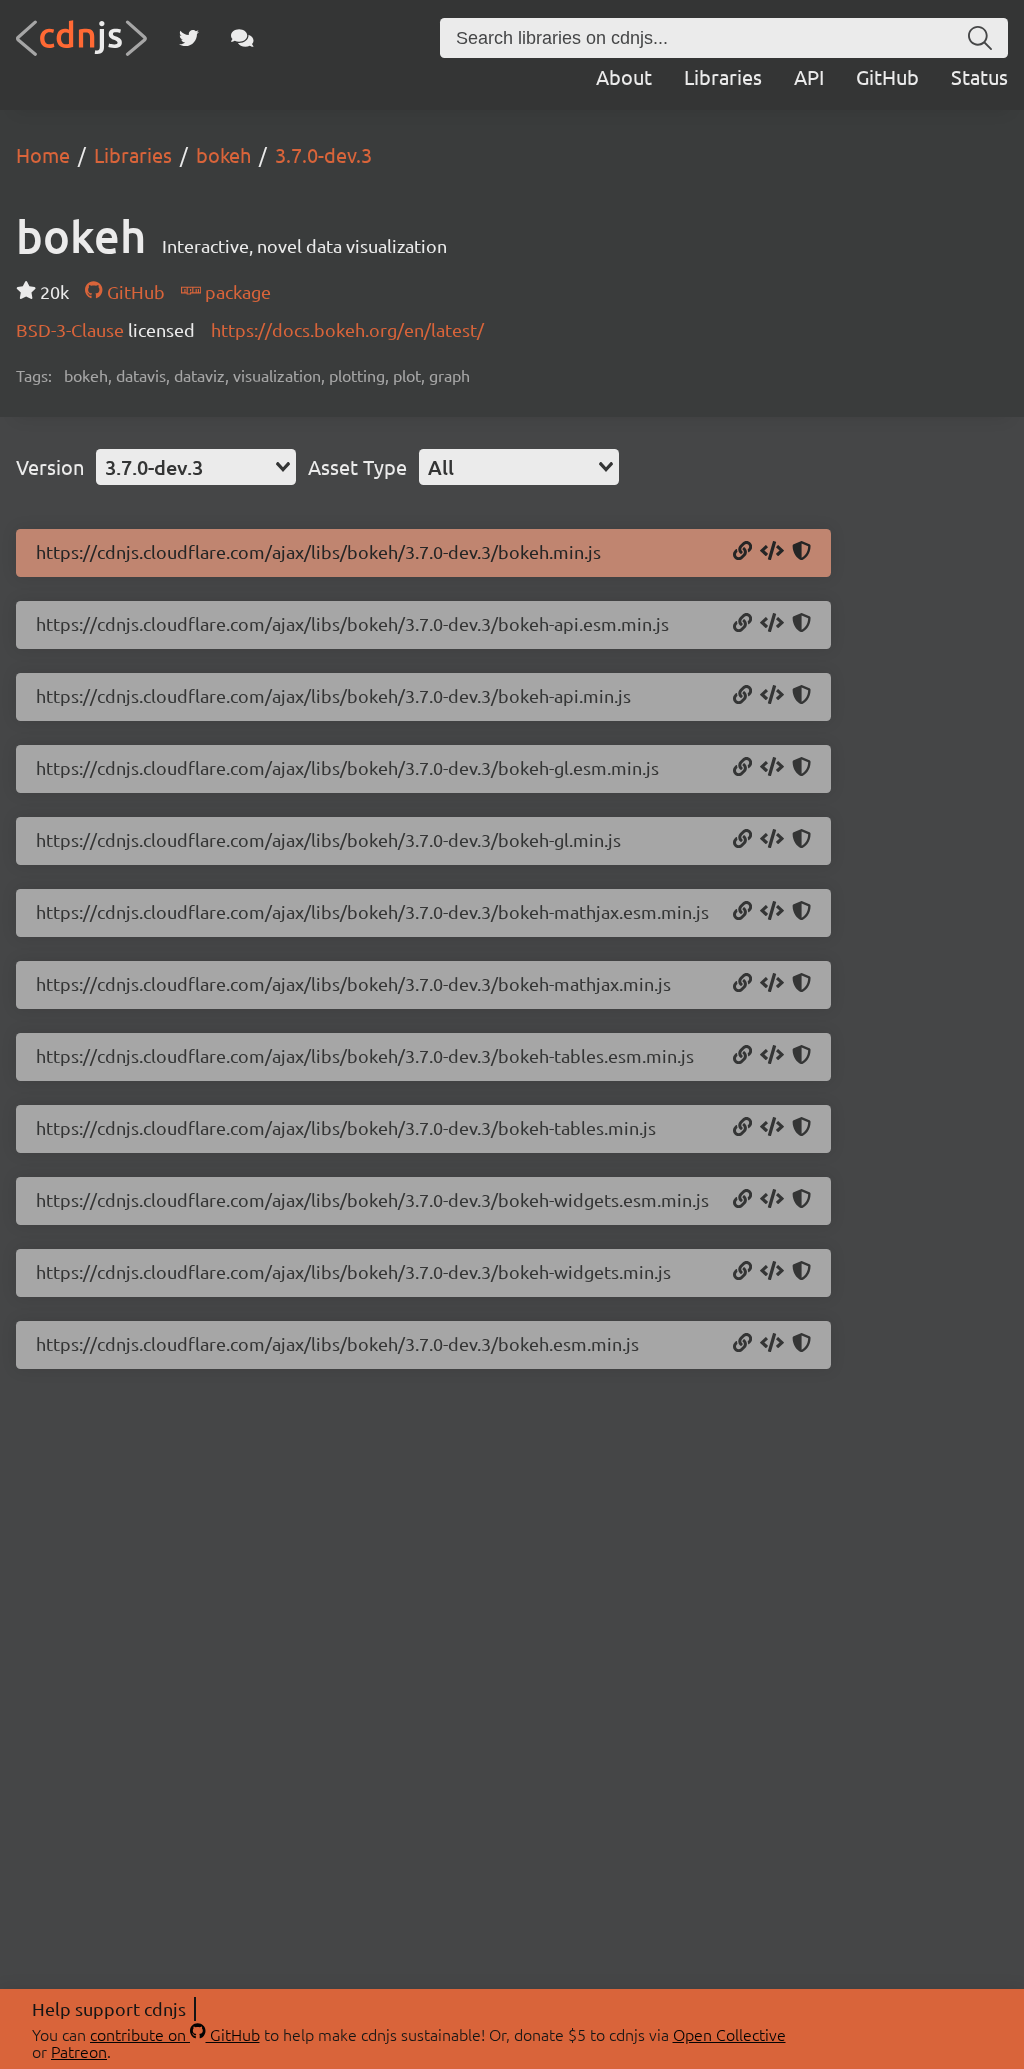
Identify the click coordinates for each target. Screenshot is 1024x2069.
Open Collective (729, 2034)
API (809, 76)
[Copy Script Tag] (772, 552)
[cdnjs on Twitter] (189, 38)
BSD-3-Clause (72, 329)
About (624, 76)
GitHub (887, 76)
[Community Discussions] (242, 38)
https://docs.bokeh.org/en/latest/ (347, 329)
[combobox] (196, 467)
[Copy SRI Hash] (801, 552)
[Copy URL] (742, 552)
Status (979, 76)
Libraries (723, 76)
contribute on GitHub (175, 2034)
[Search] (980, 38)
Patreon (79, 2051)
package (236, 291)
